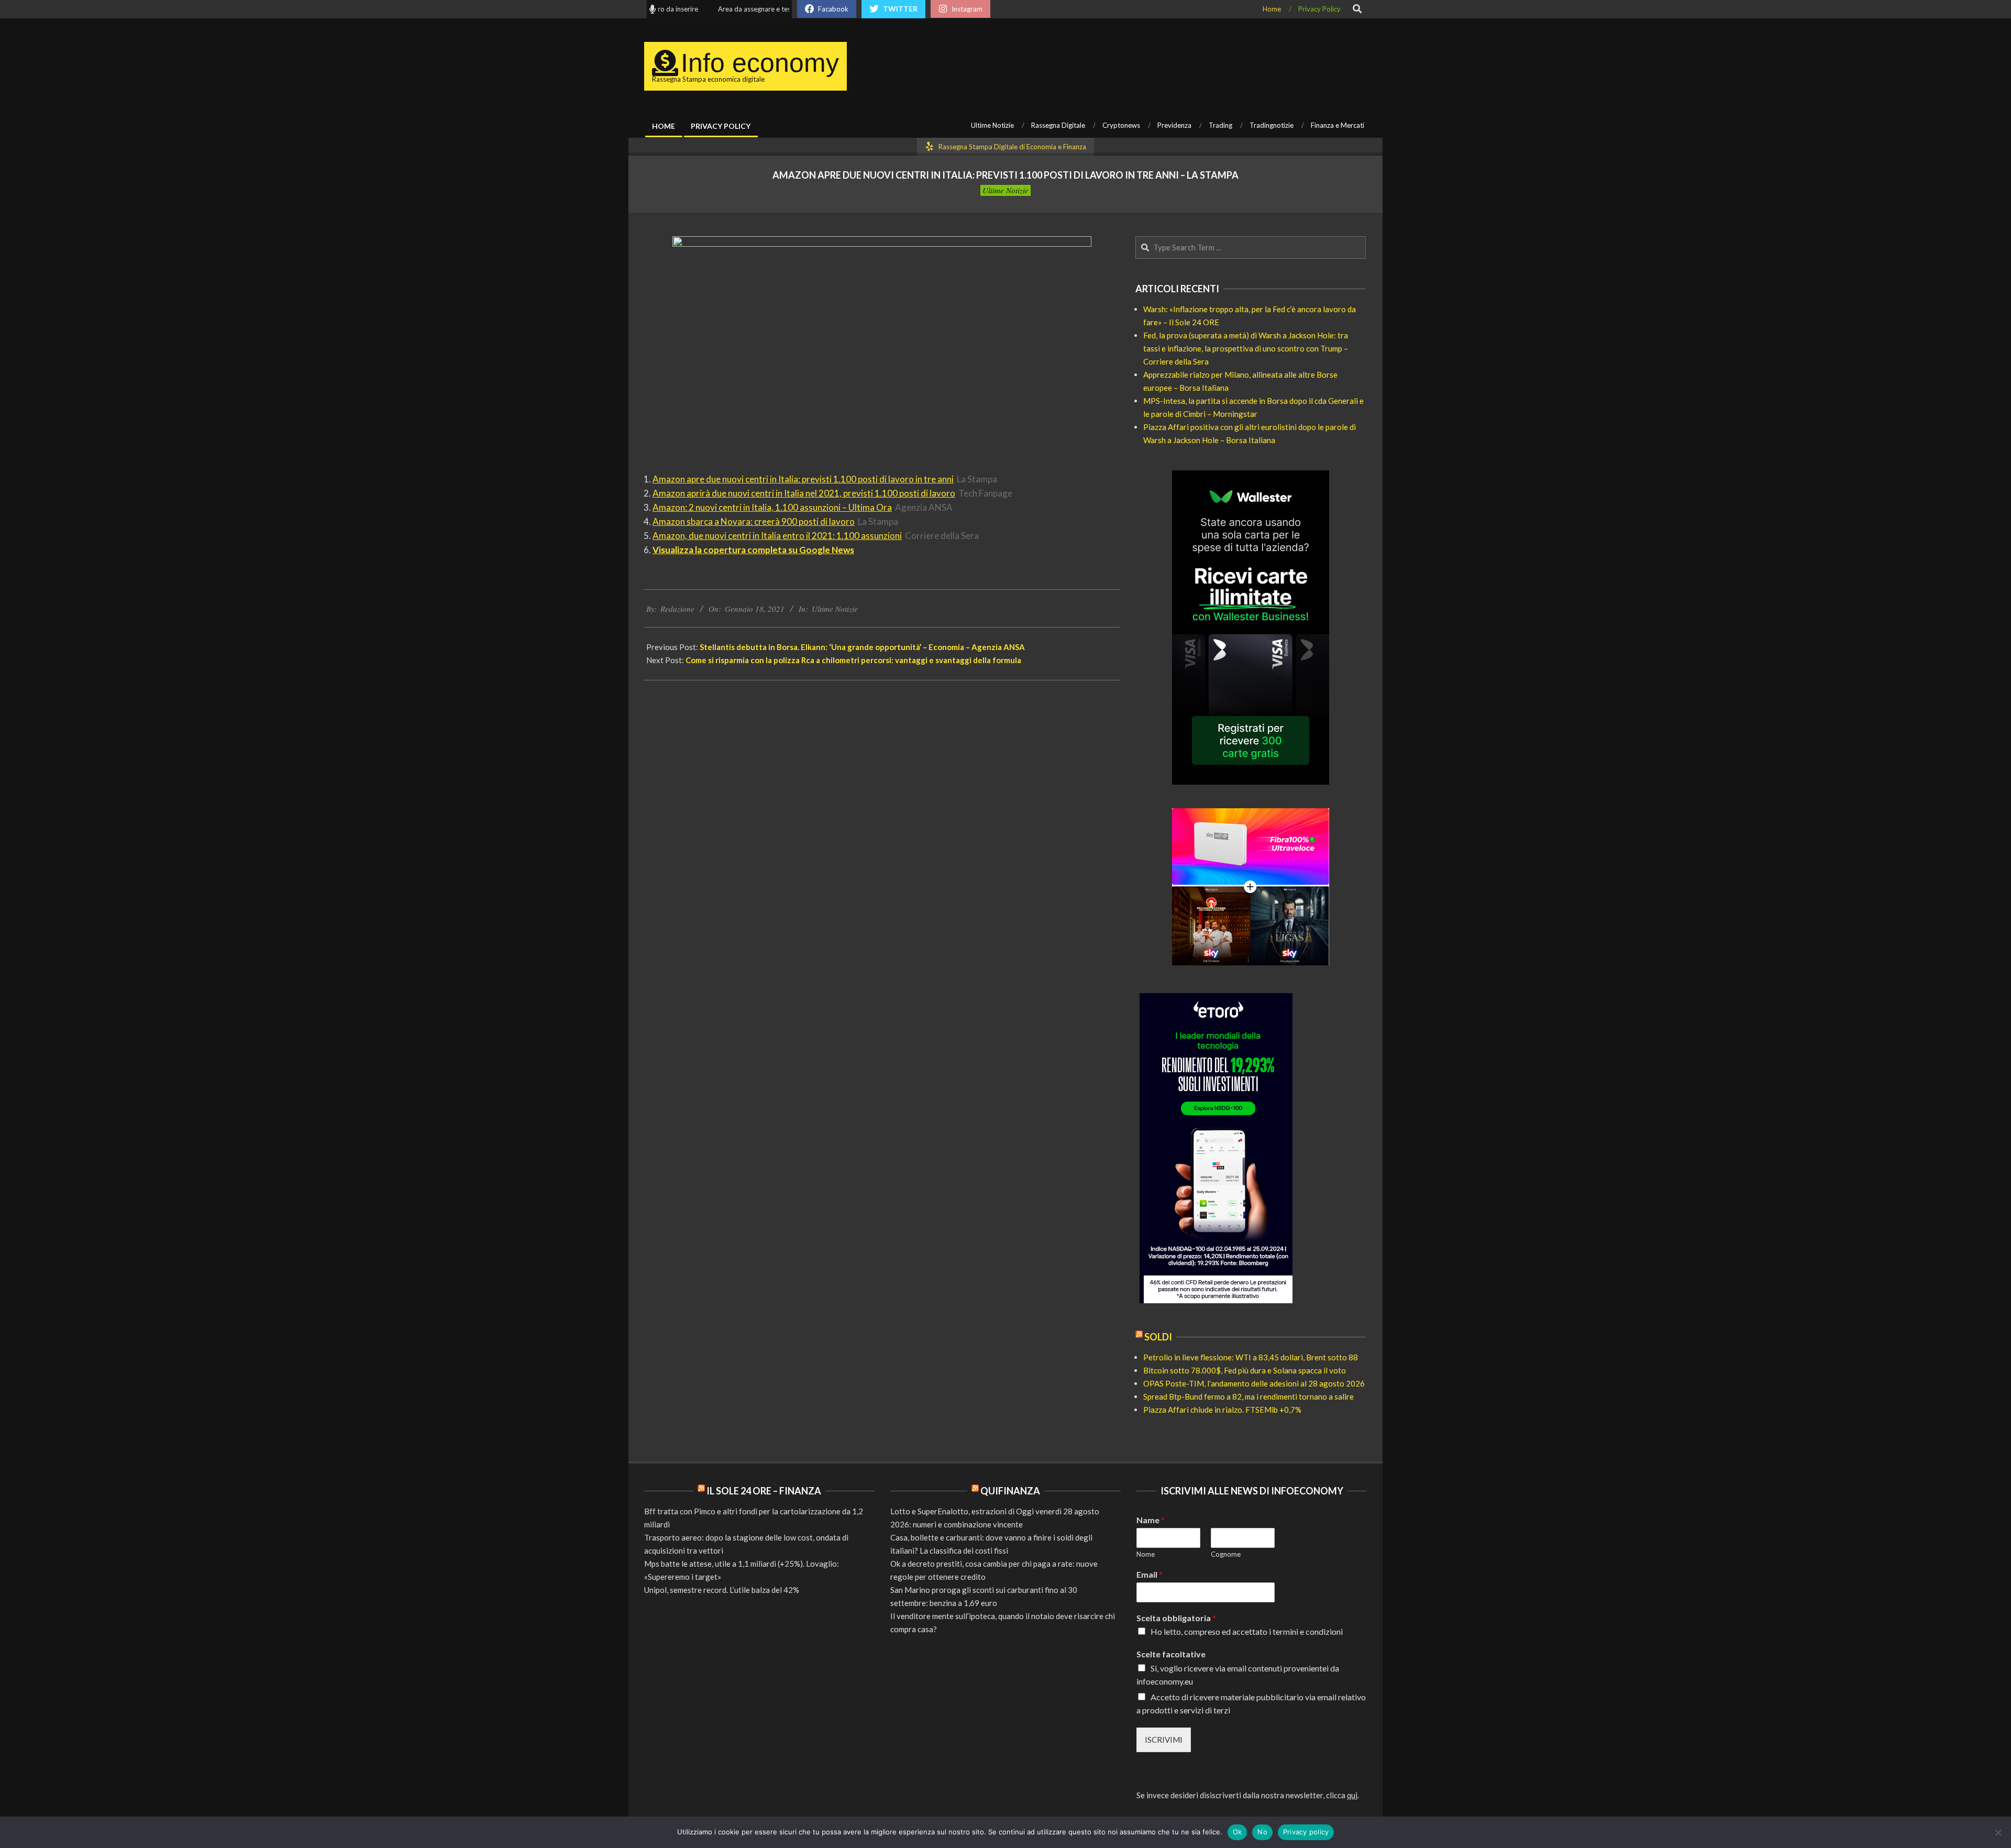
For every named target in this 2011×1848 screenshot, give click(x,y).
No (1262, 1832)
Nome (1146, 1554)
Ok (1237, 1832)
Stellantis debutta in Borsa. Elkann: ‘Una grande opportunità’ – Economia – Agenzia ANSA (862, 647)
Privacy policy (1306, 1832)
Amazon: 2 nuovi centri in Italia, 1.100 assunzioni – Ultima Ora (772, 507)
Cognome (1226, 1554)
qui (1352, 1795)
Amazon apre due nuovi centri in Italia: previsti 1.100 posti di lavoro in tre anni (803, 479)
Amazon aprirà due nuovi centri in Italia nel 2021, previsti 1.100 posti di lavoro (804, 493)
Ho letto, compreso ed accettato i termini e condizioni (1247, 1631)
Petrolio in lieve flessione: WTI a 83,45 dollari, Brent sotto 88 (1251, 1357)
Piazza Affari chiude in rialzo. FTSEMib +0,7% (1222, 1410)
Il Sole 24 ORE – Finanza (764, 1491)
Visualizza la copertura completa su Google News (753, 550)
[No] (1998, 1832)
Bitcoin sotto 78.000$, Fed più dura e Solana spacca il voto (1245, 1370)
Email (1150, 1574)
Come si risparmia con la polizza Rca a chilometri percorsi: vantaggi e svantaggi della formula (853, 660)
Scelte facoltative (1171, 1654)
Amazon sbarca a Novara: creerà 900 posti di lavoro (754, 521)
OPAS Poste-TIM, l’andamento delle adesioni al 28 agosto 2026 (1254, 1383)
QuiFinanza (1010, 1491)
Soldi (1158, 1337)
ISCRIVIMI (1164, 1740)
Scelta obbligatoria (1176, 1618)
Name (1151, 1520)
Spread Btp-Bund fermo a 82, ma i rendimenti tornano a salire (1248, 1396)
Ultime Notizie (1005, 190)
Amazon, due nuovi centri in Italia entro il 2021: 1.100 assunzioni (777, 536)
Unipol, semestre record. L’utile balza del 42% (722, 1590)
